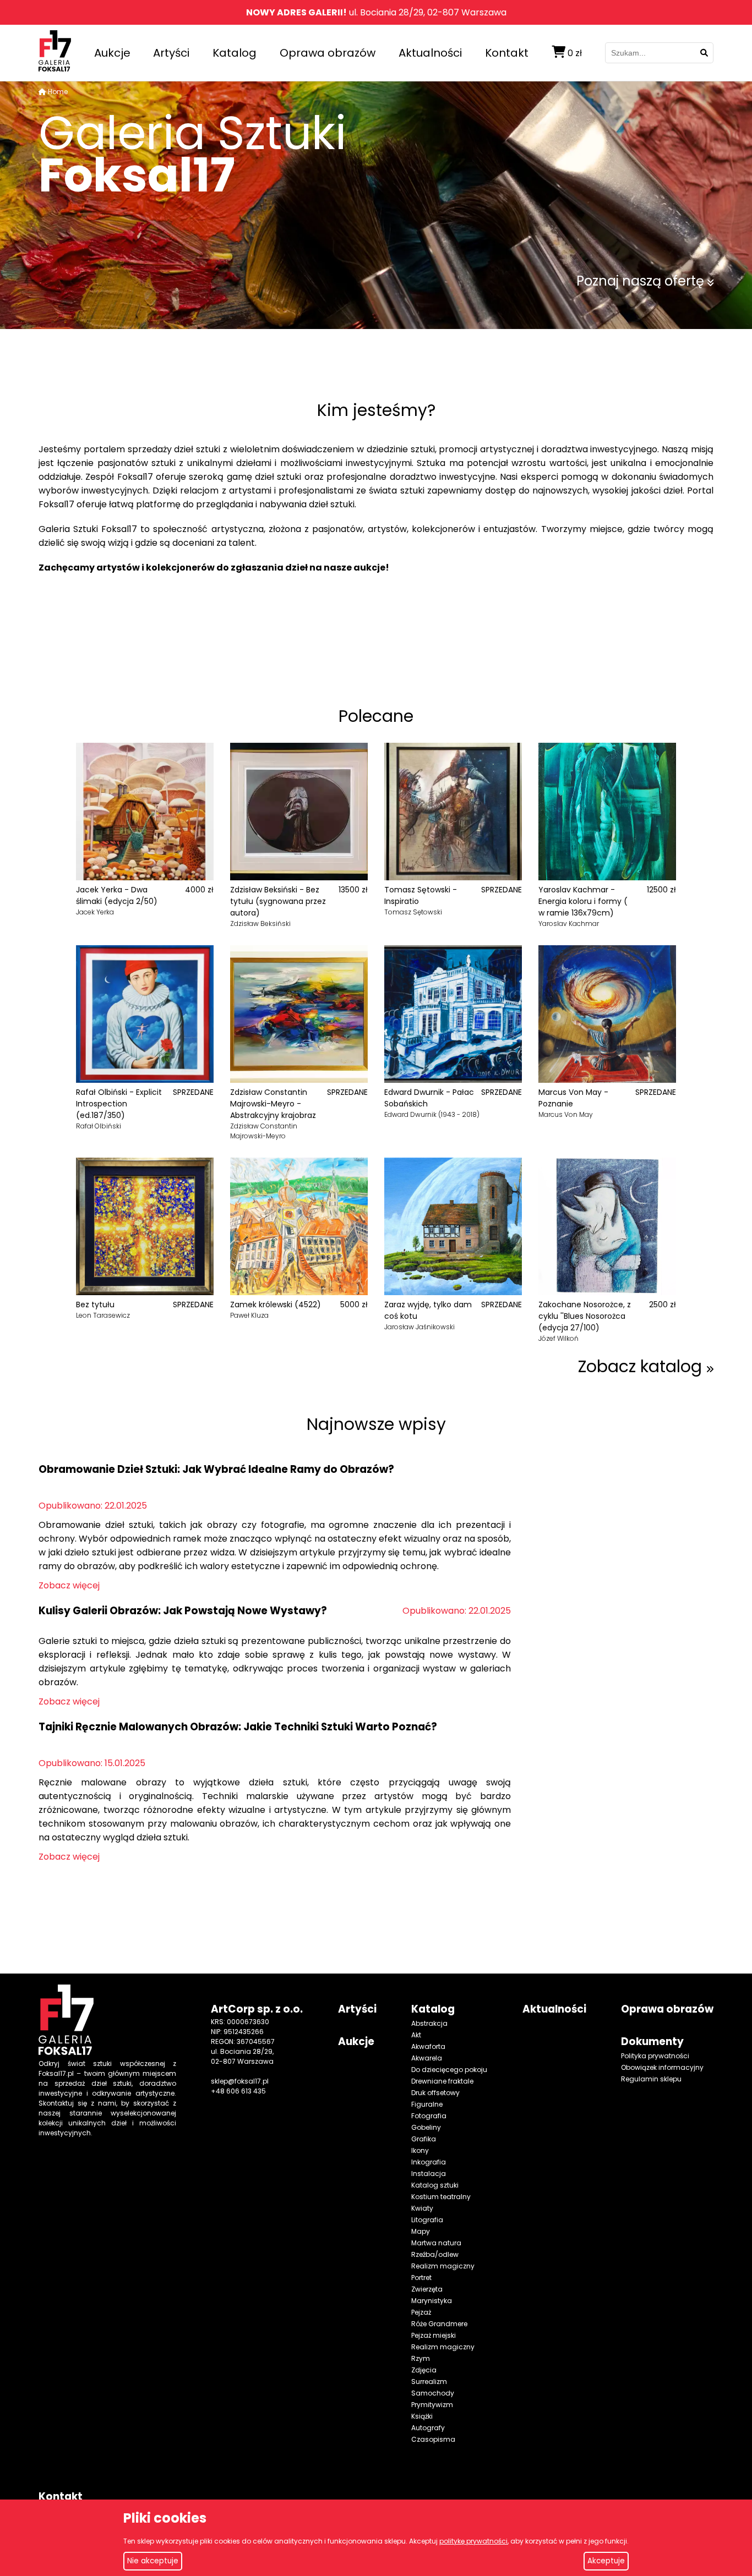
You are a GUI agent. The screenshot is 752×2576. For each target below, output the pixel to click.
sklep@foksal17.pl (240, 2081)
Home (58, 92)
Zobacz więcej (69, 1585)
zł (575, 53)
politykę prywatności (473, 2541)
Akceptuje (606, 2561)
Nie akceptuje (153, 2561)
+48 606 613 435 (238, 2091)
